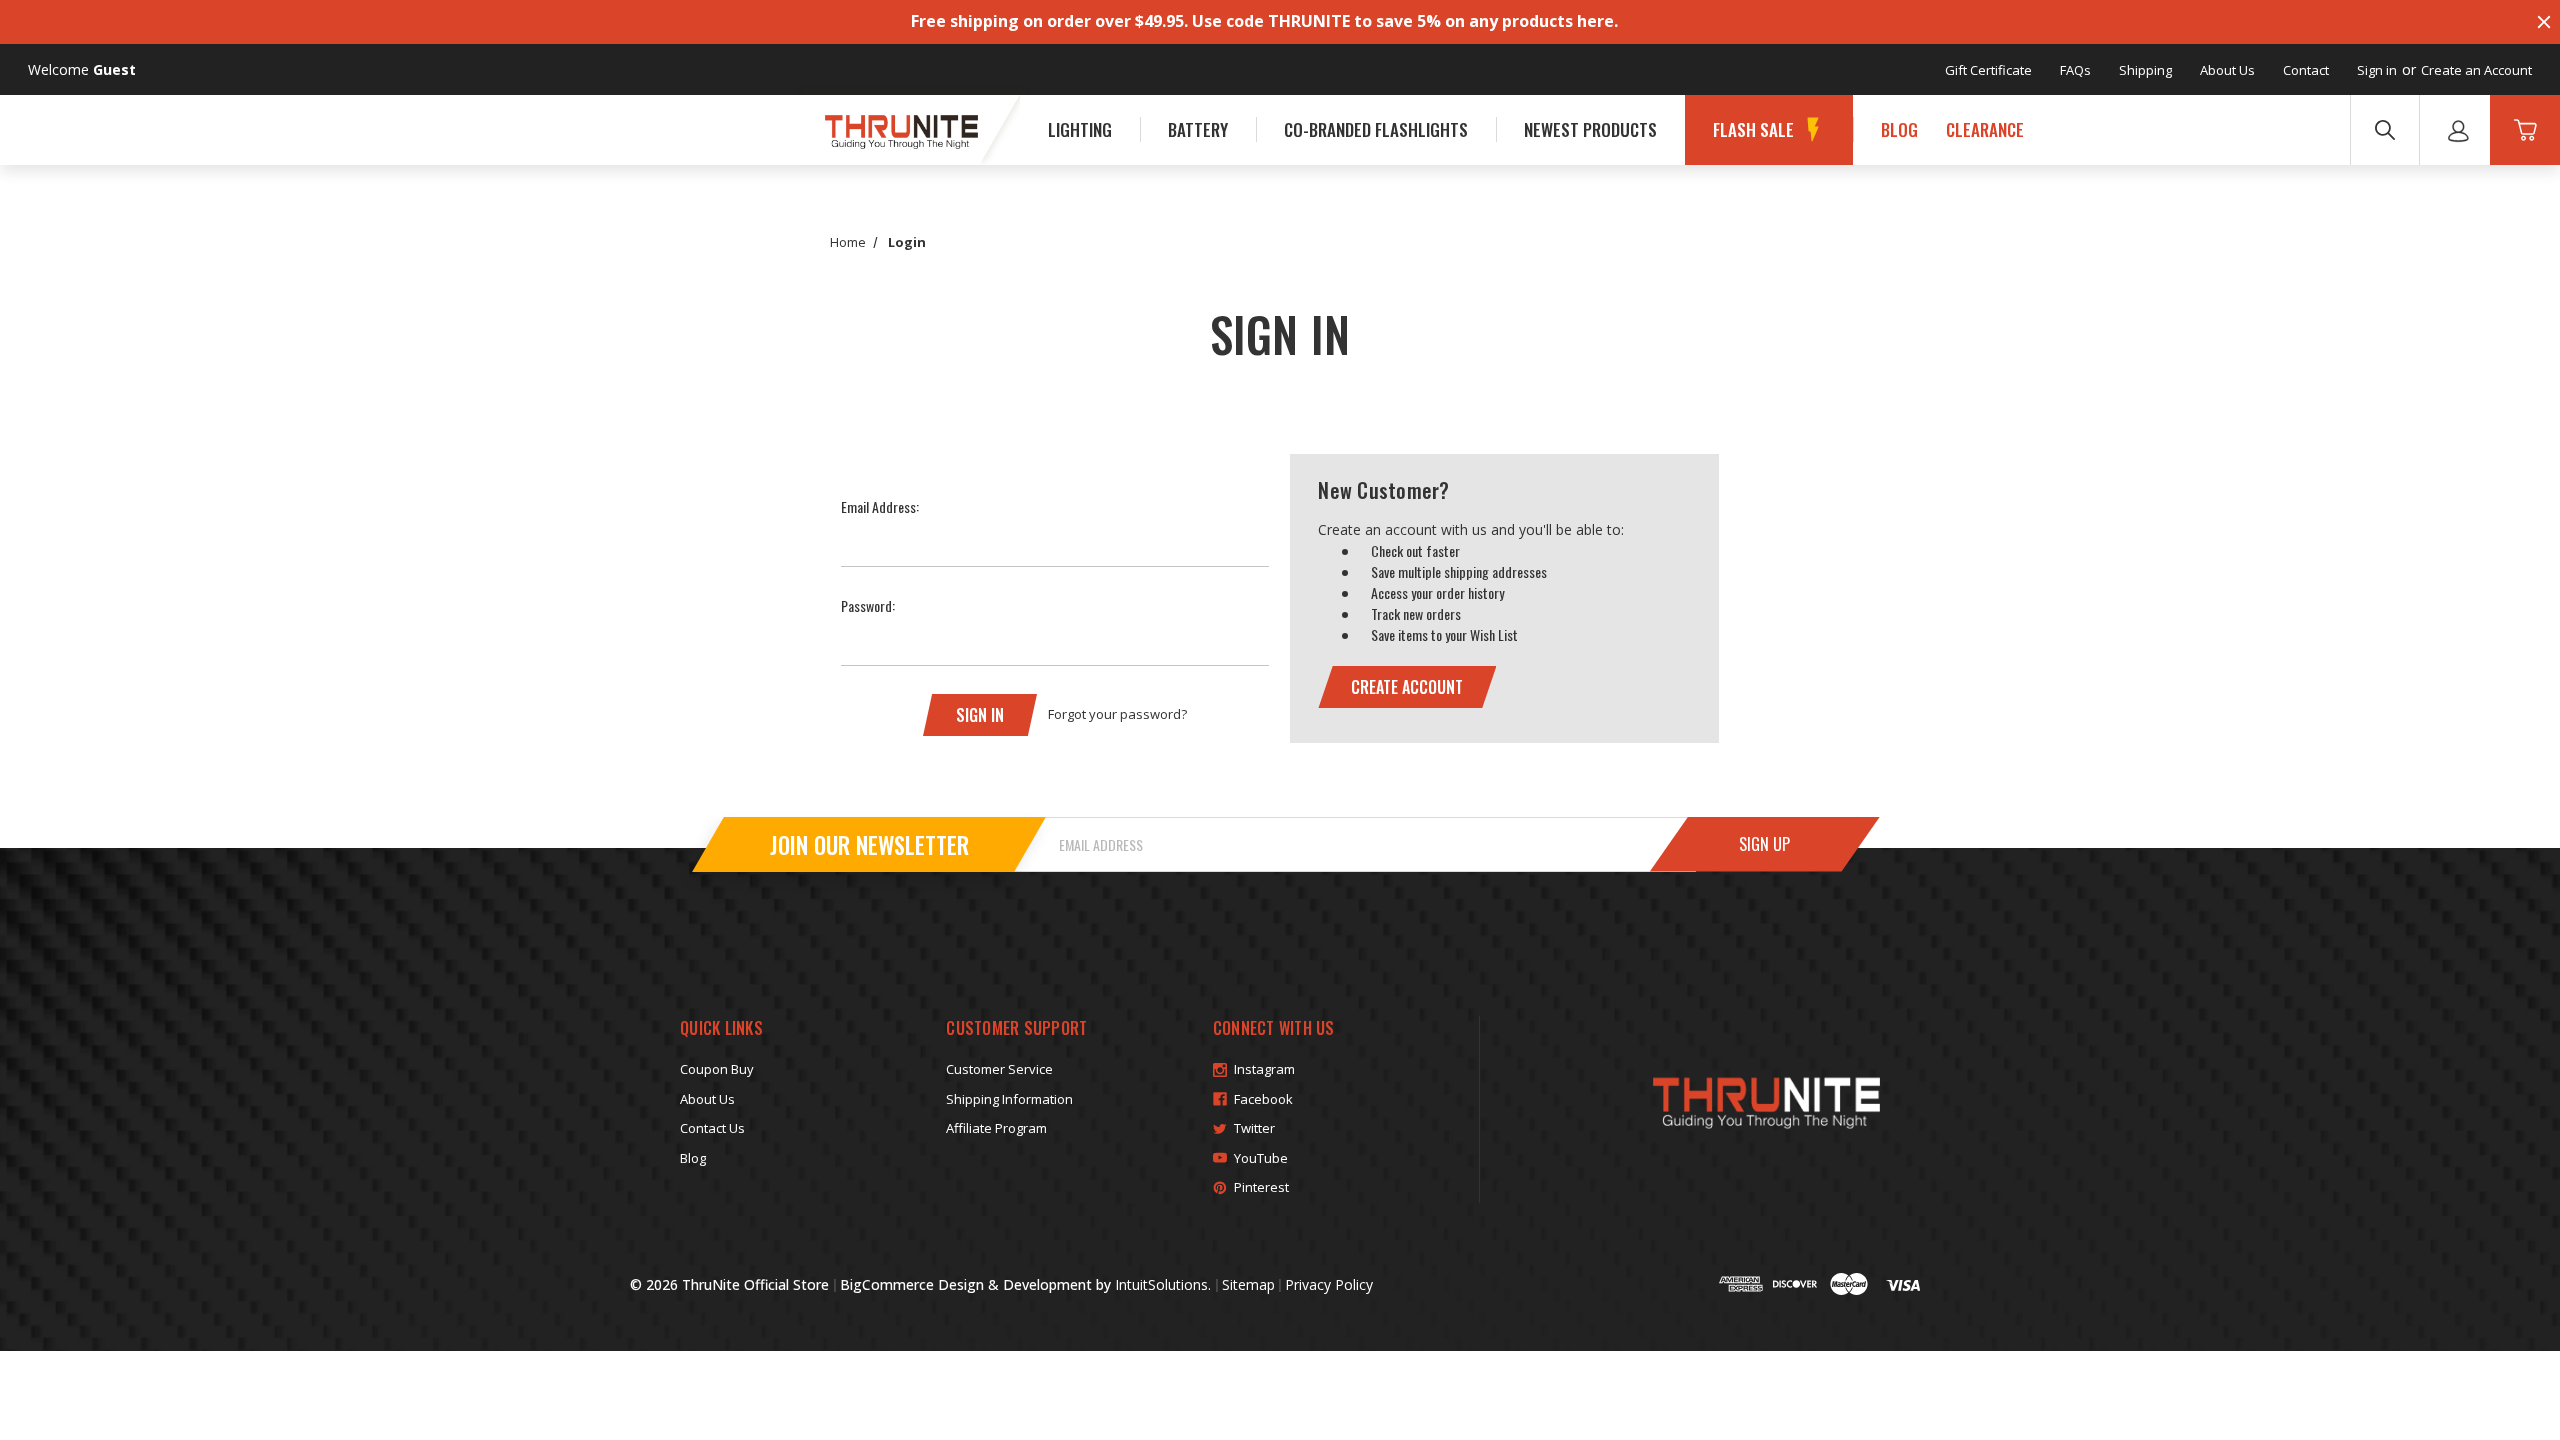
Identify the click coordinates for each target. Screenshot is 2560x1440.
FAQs (2075, 70)
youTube (1261, 1158)
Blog (1899, 129)
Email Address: (880, 506)
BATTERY (1198, 129)
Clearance (1985, 129)
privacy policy (1329, 1284)
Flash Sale (1753, 129)
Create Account (1407, 687)
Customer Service (999, 1069)
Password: (868, 605)
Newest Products (1590, 129)
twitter (1254, 1128)
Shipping (2145, 70)
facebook (1263, 1099)
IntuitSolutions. (1163, 1284)
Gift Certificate (1988, 70)
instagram (1264, 1069)
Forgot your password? (1117, 714)
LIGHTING (1080, 129)
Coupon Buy (717, 1069)
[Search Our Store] (2385, 130)
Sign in (2377, 70)
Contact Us (712, 1128)
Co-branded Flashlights (1376, 129)
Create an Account (2476, 70)
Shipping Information (1009, 1099)
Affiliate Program (996, 1128)
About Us (2227, 70)
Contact (2306, 70)
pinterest (1261, 1187)
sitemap (1248, 1284)
